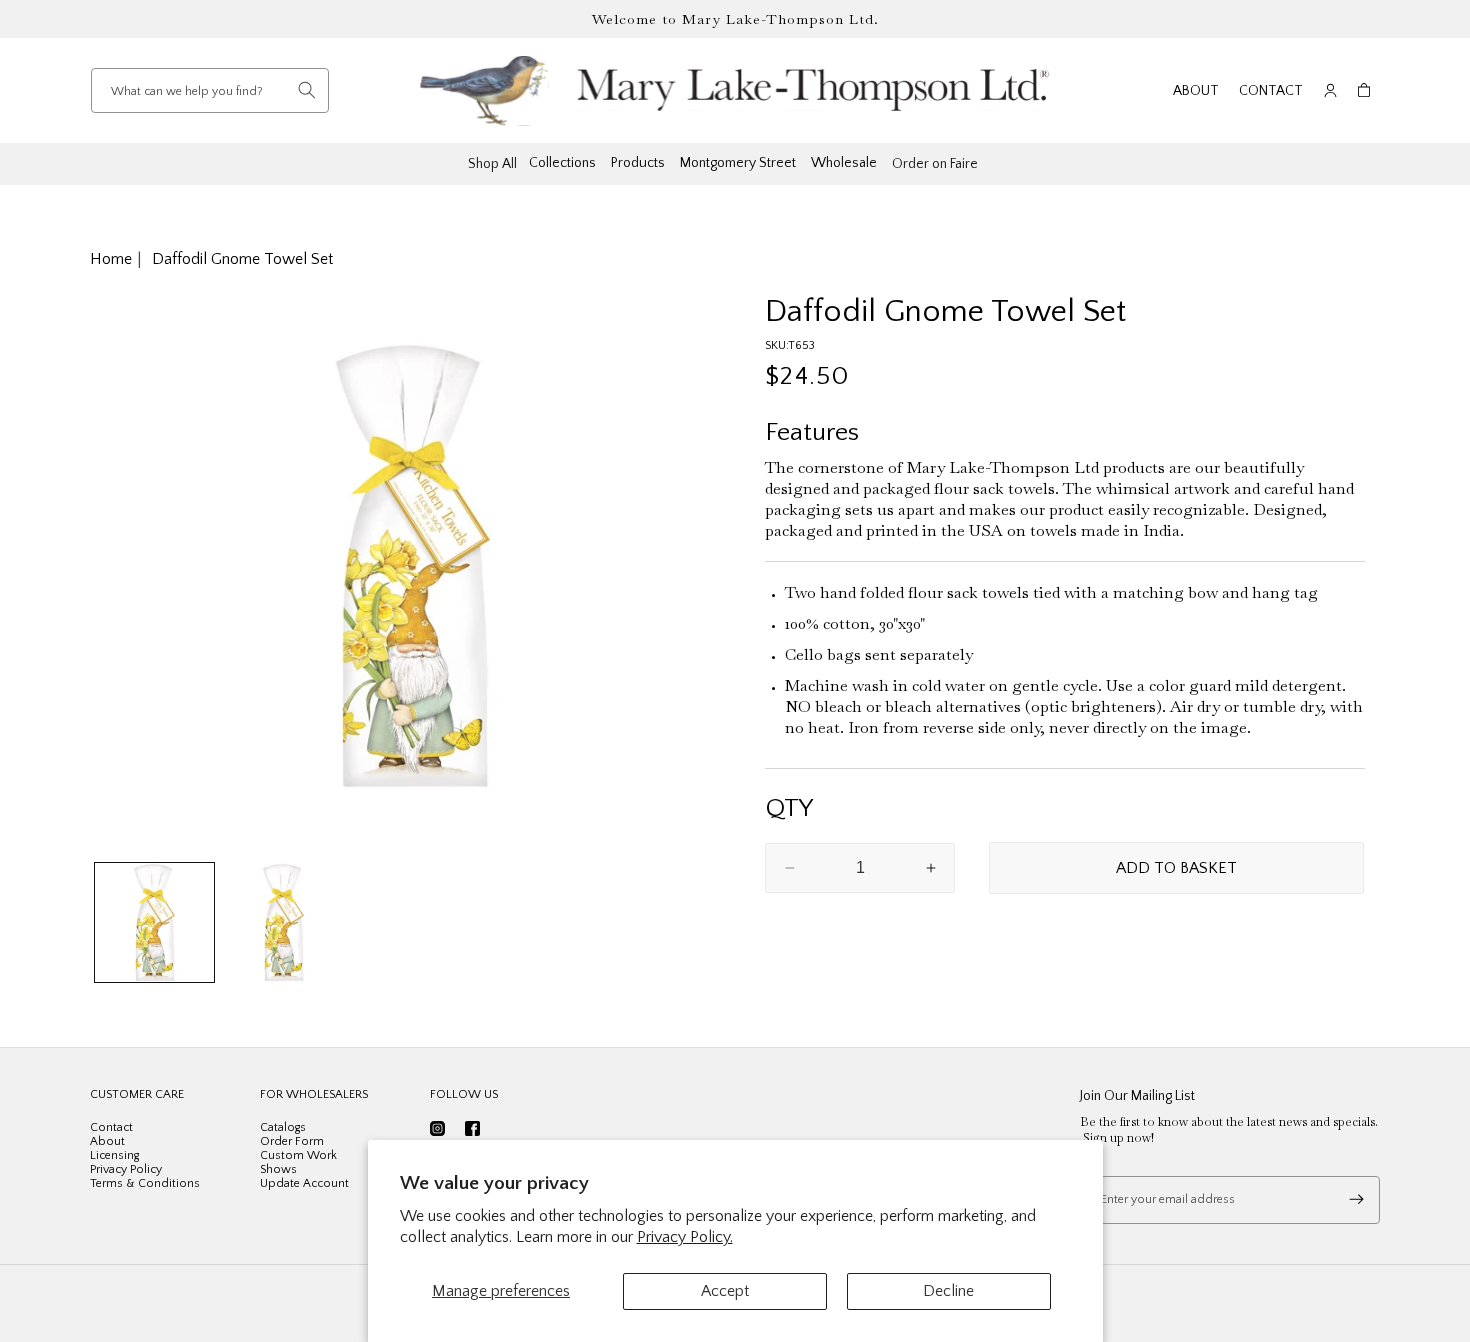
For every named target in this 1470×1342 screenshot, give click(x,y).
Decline (948, 1291)
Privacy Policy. (685, 1237)
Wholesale (844, 163)
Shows (278, 1169)
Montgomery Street (738, 163)
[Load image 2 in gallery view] (283, 922)
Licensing (114, 1155)
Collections (562, 163)
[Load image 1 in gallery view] (154, 922)
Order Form (292, 1141)
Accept (725, 1291)
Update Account (304, 1183)
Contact (1271, 91)
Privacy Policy (126, 1169)
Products (638, 163)
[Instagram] (437, 1128)
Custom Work (298, 1155)
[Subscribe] (1356, 1200)
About (1196, 91)
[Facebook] (472, 1128)
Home (111, 259)
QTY (789, 808)
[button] (1364, 90)
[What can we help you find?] (307, 90)
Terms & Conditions (145, 1183)
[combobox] (210, 90)
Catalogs (283, 1127)
